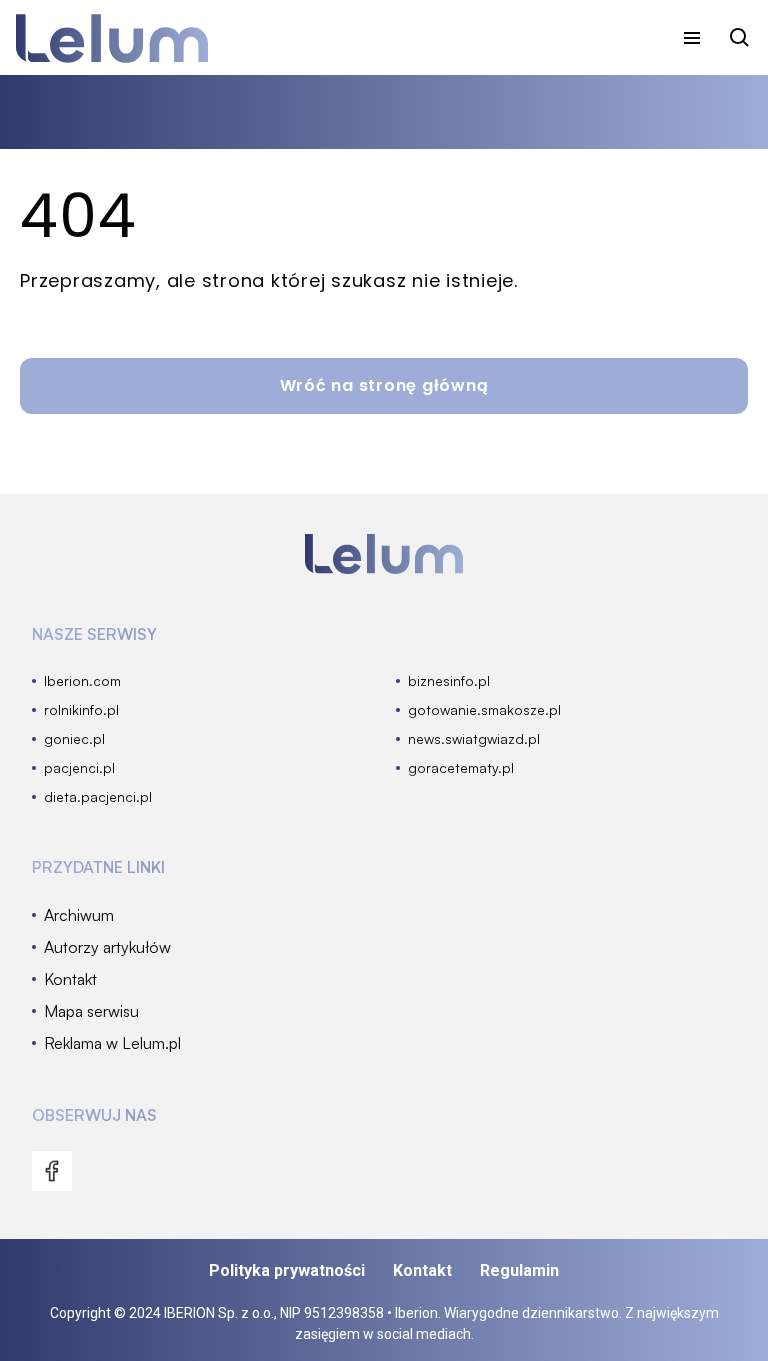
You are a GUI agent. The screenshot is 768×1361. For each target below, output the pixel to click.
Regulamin (519, 1270)
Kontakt (422, 1270)
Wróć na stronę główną (384, 385)
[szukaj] (740, 38)
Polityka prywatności (287, 1270)
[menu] (692, 38)
